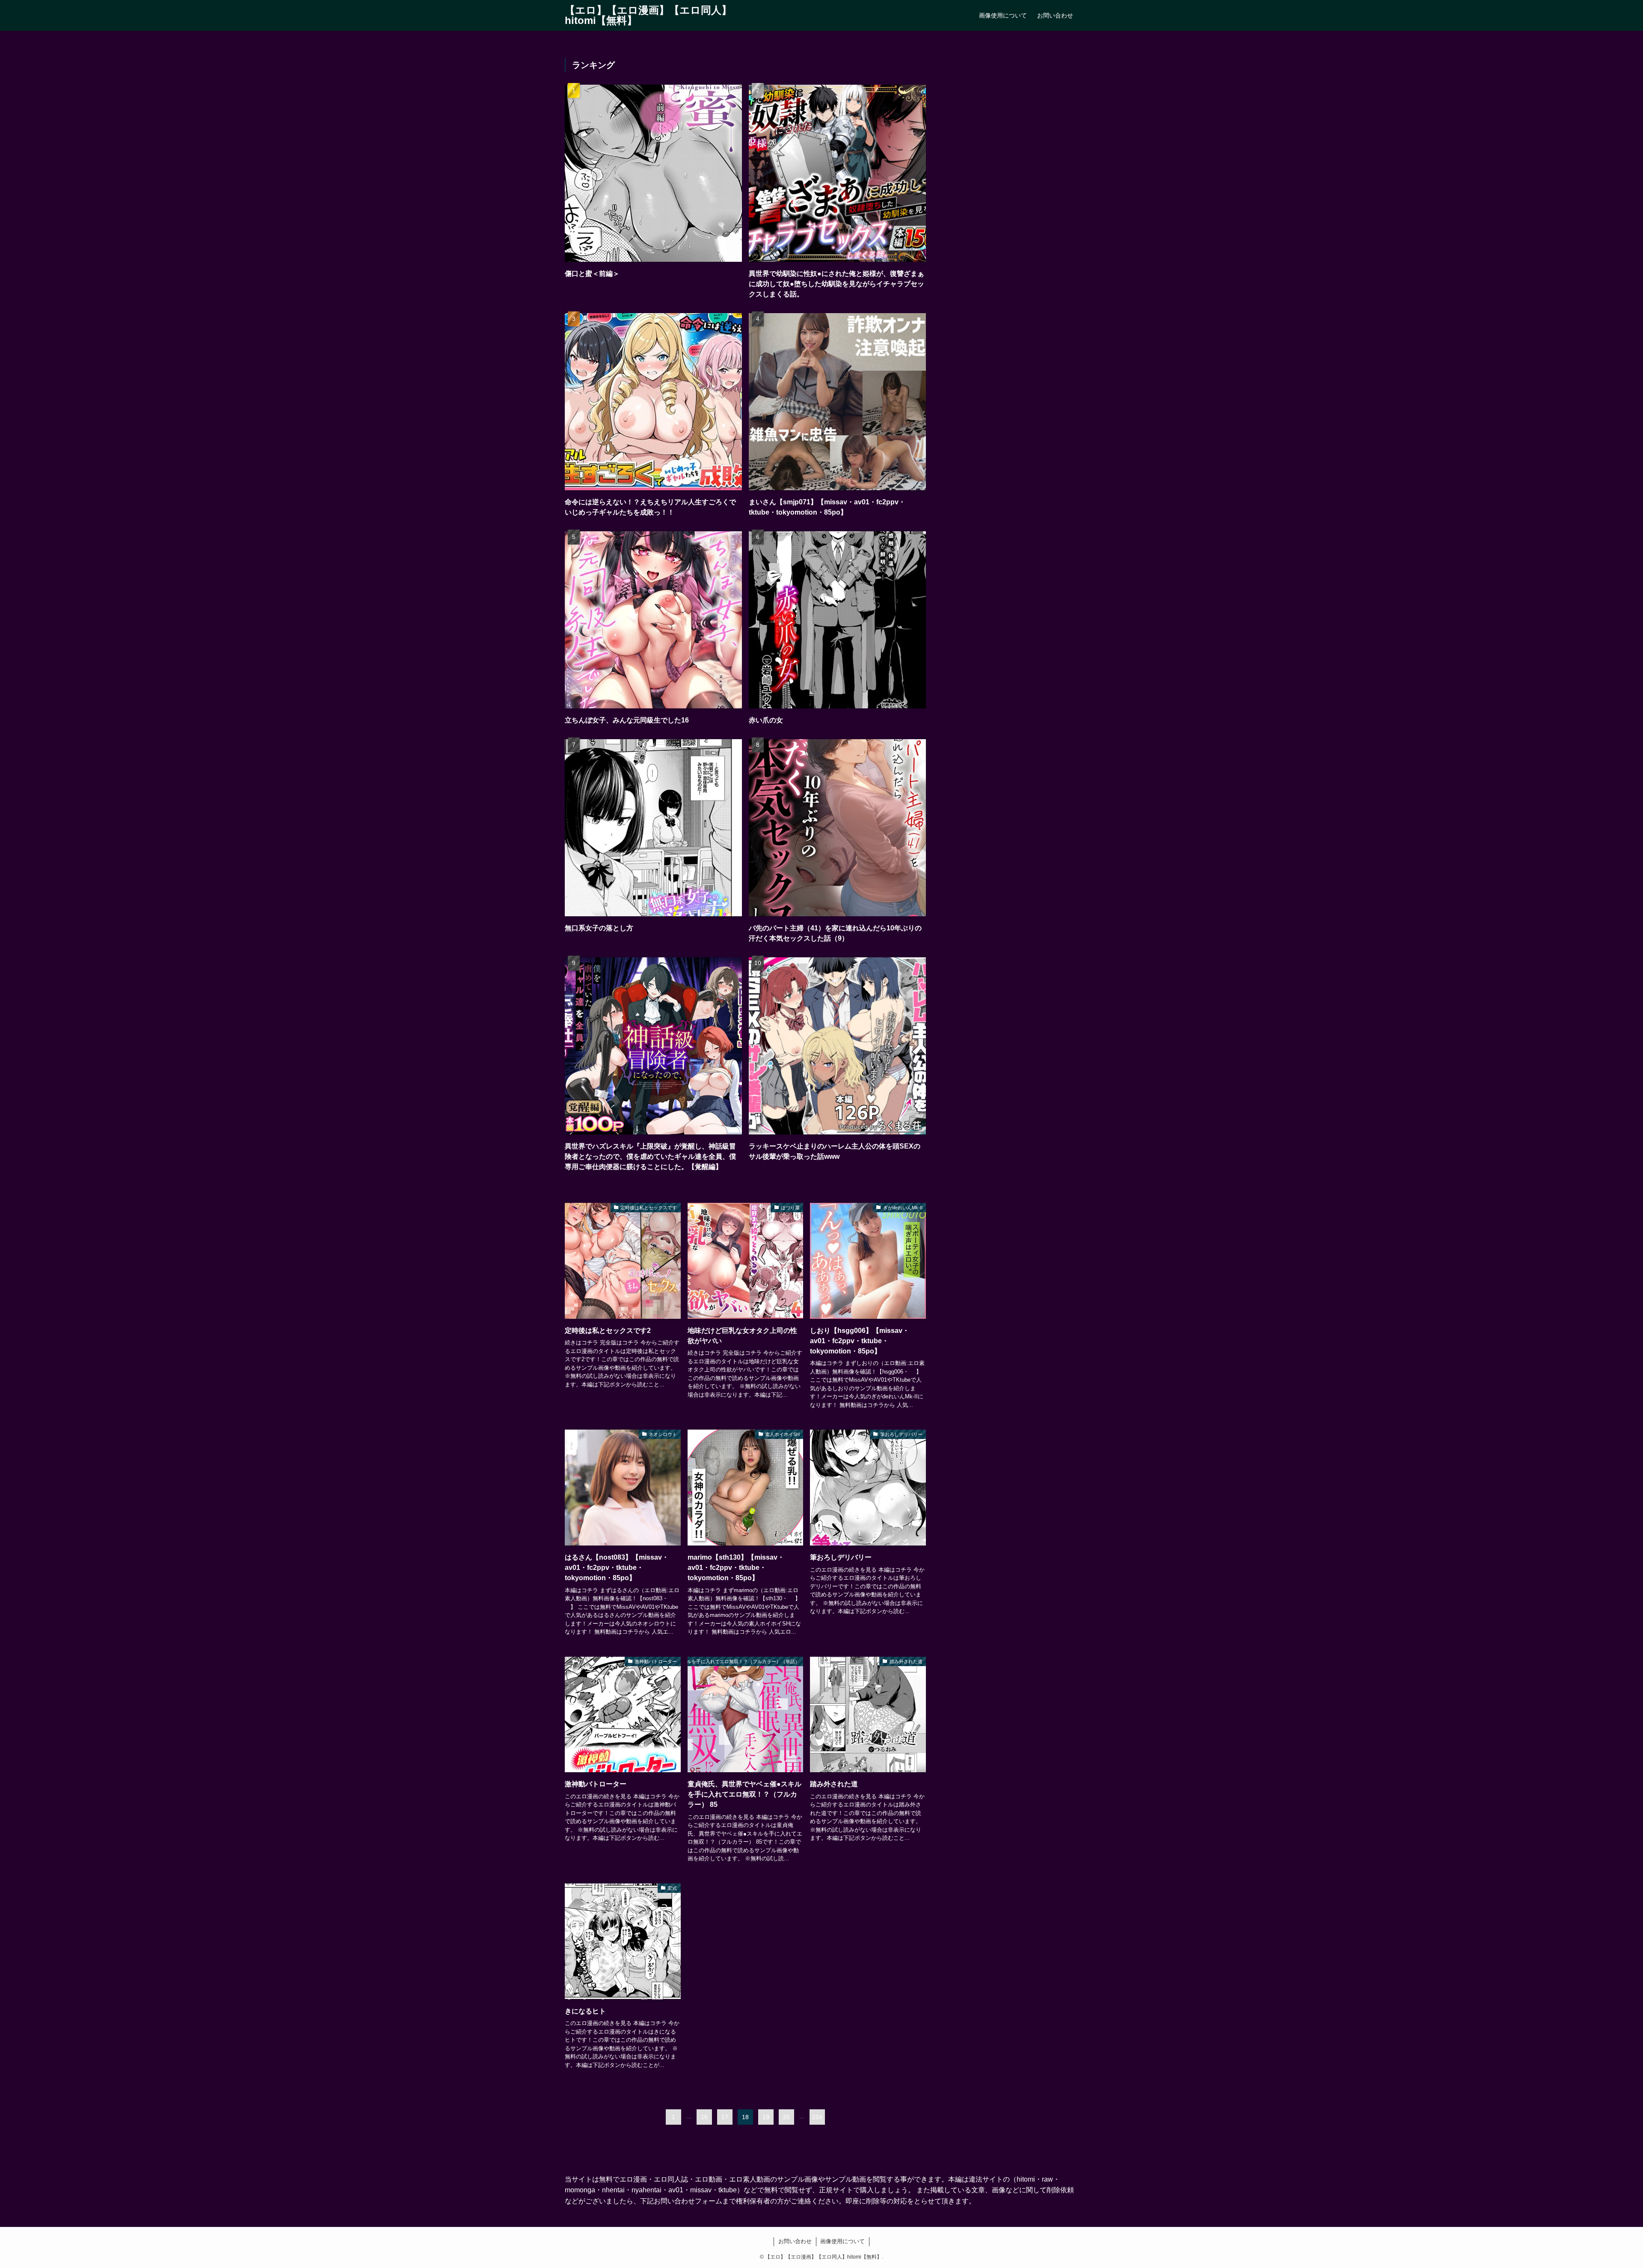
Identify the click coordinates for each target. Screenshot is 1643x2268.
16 (704, 2117)
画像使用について (842, 2241)
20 (786, 2117)
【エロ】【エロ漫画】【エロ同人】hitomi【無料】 (648, 15)
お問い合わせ (795, 2241)
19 (766, 2117)
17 (725, 2117)
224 (817, 2117)
